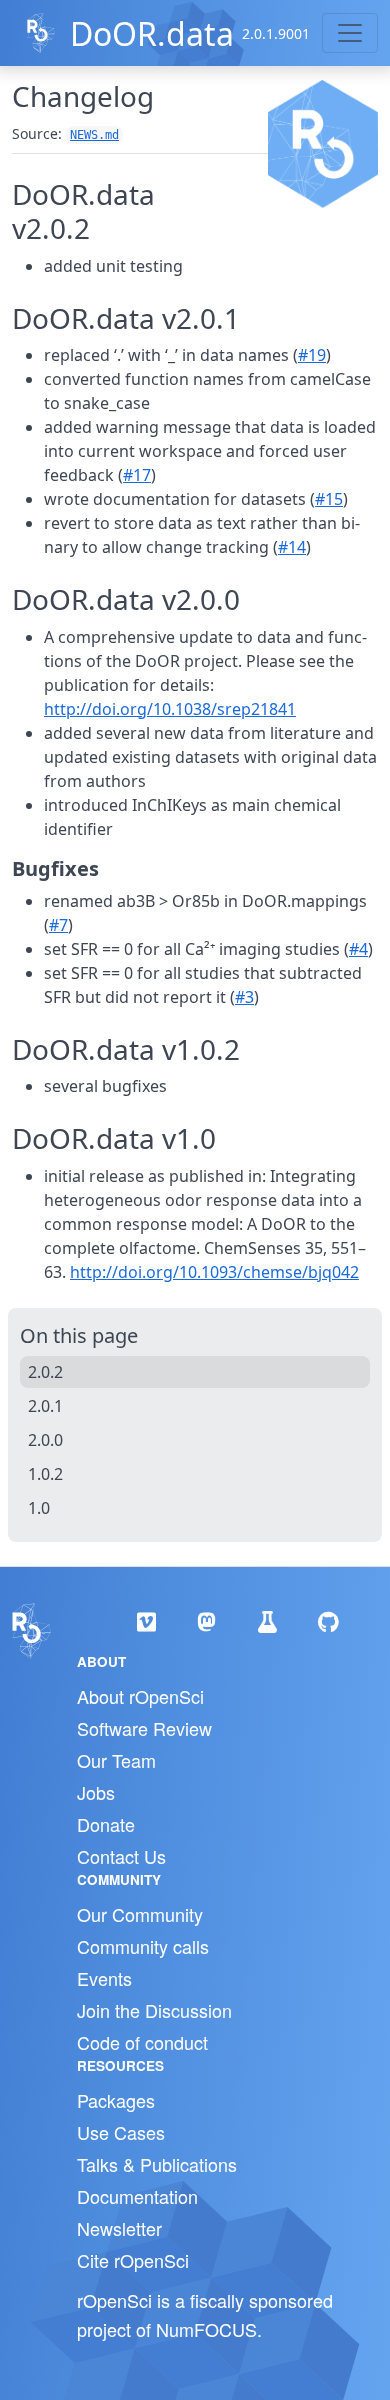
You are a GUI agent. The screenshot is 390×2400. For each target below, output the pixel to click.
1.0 (39, 1508)
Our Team (116, 1760)
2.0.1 (45, 1406)
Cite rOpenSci (133, 2260)
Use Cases (121, 2132)
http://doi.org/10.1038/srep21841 (170, 709)
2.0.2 (45, 1372)
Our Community (140, 1914)
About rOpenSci (140, 1696)
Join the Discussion (154, 2010)
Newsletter (119, 2228)
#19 (312, 355)
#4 (358, 949)
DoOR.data (152, 33)
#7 (58, 925)
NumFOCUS (206, 2329)
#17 (137, 475)
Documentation (137, 2196)
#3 (244, 997)
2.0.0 (45, 1440)
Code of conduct (142, 2042)
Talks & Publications (157, 2164)
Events (104, 1978)
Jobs (96, 1792)
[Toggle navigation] (350, 33)
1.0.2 (45, 1474)
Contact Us (121, 1856)
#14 (292, 547)
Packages (116, 2100)
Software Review (144, 1728)
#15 (329, 499)
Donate (106, 1824)
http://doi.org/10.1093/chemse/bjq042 (214, 1272)
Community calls (143, 1946)
